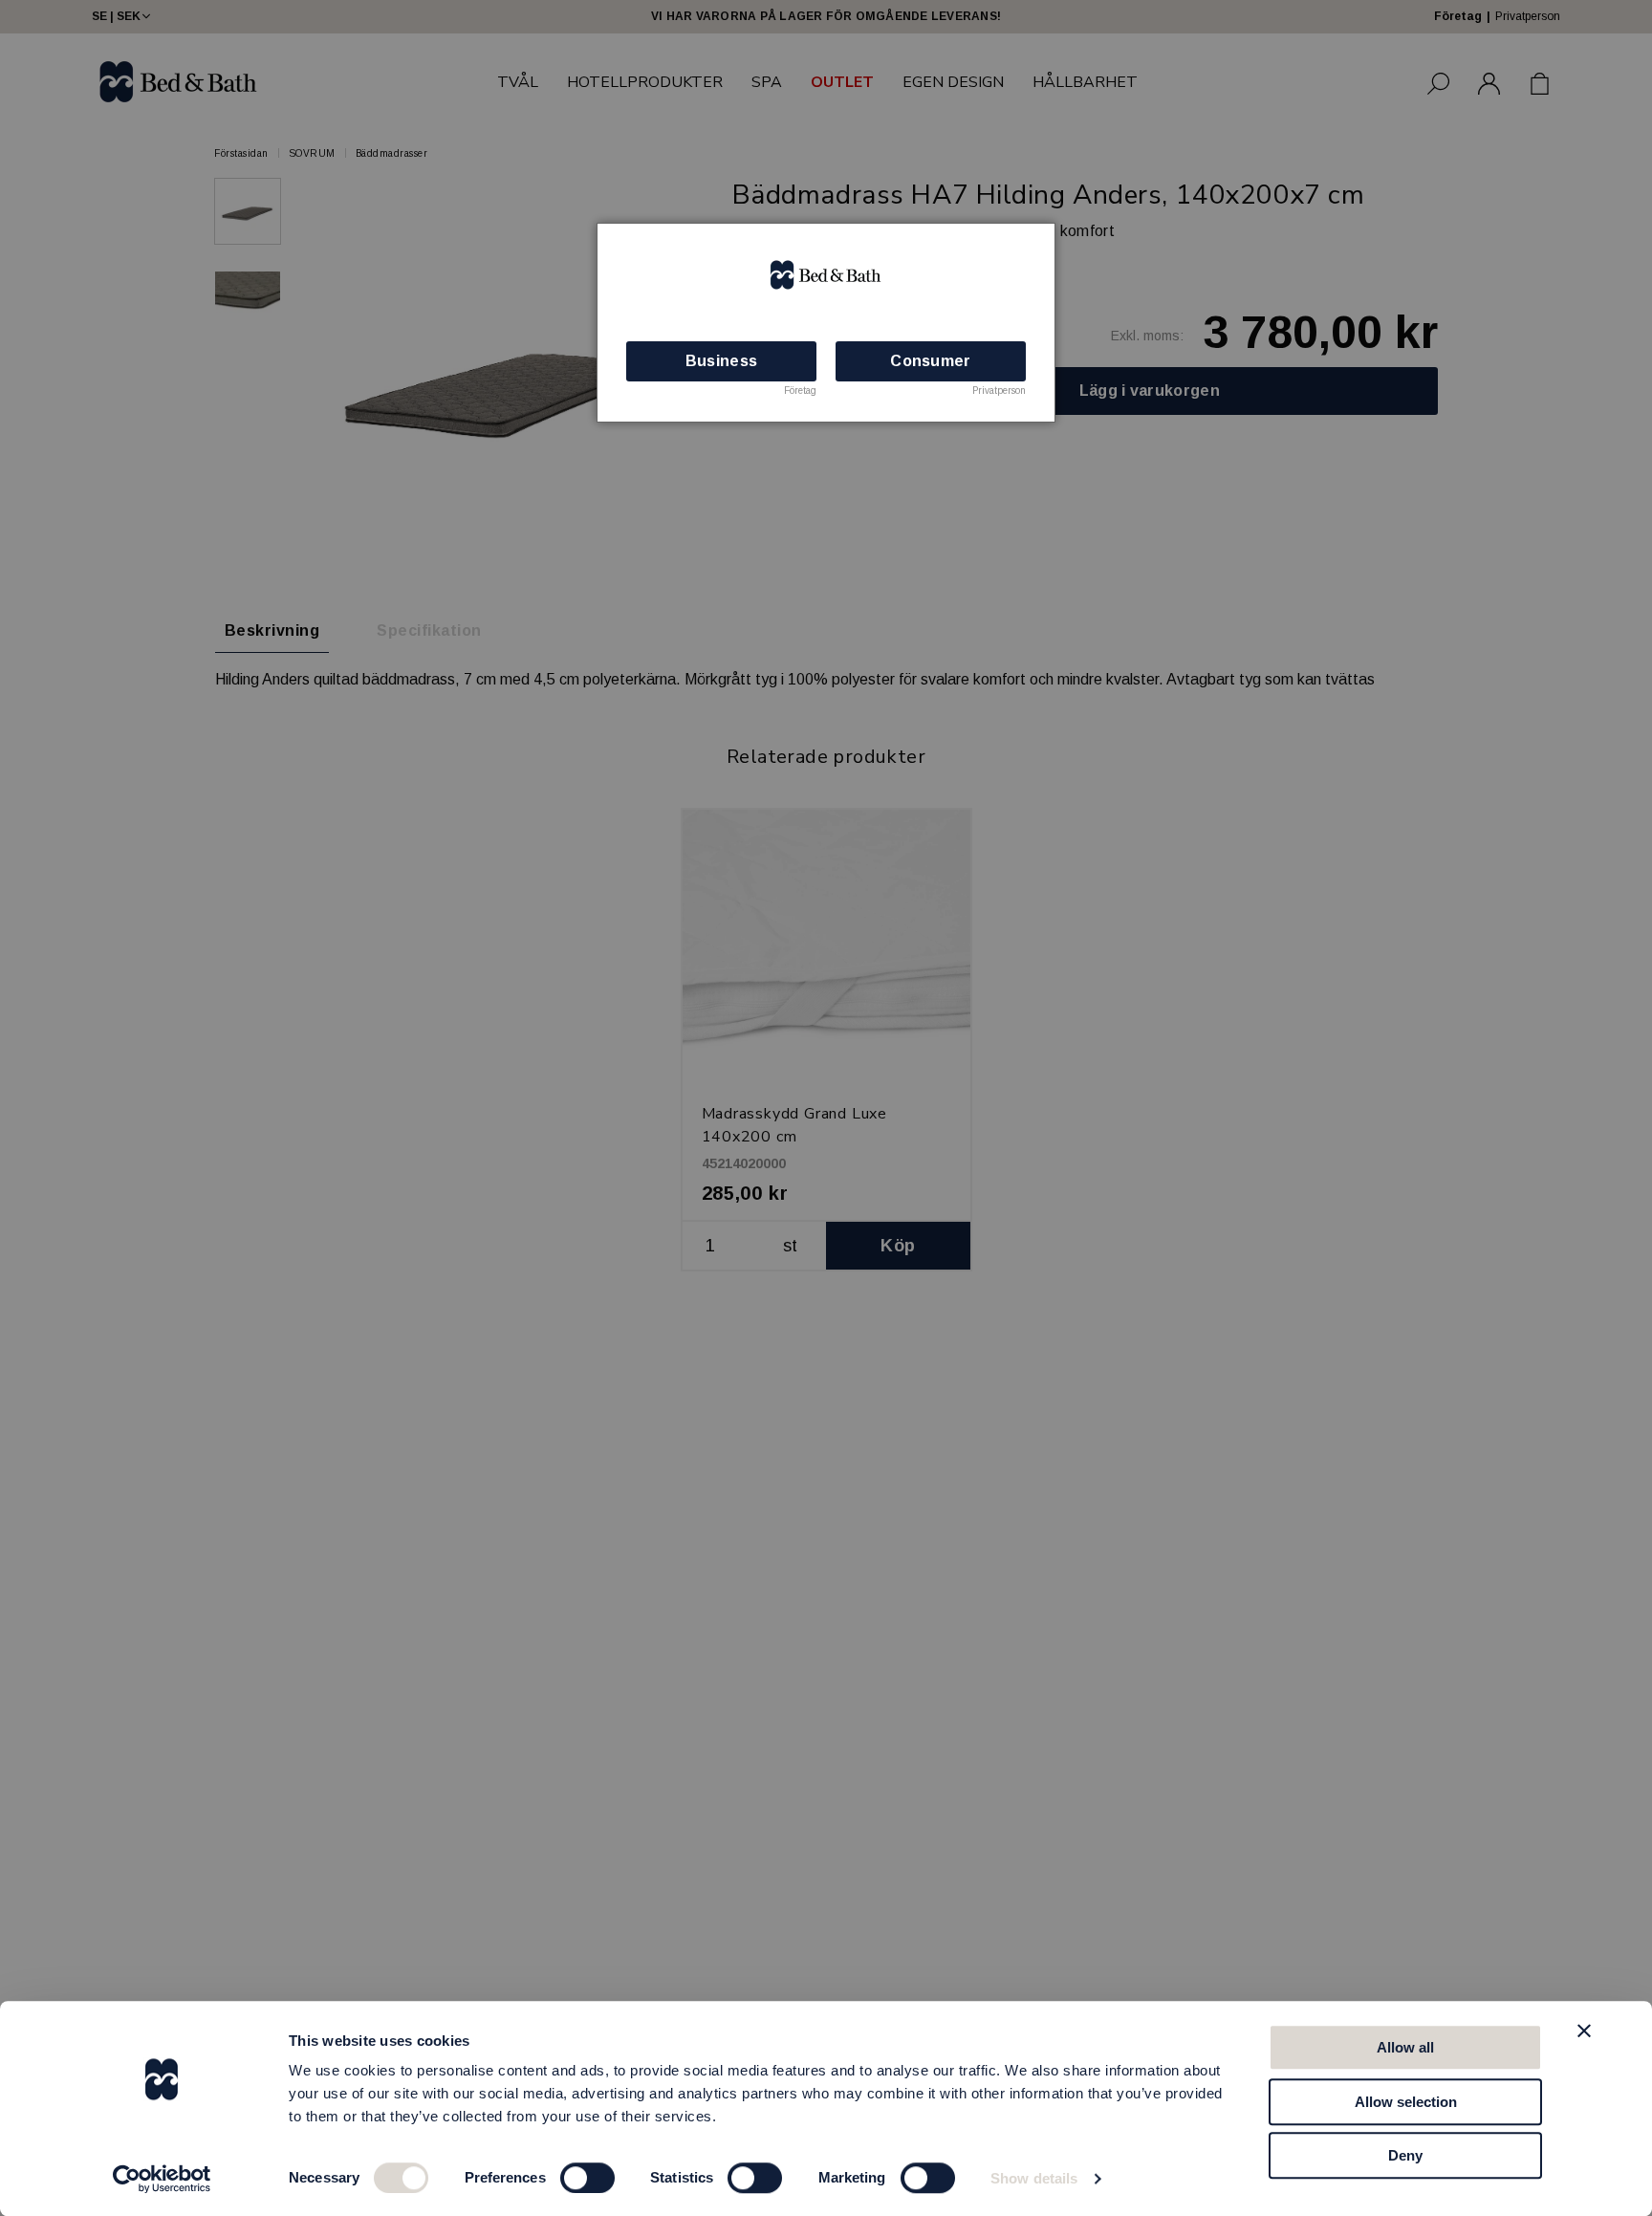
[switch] (587, 2178)
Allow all (1405, 2047)
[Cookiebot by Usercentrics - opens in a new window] (162, 2179)
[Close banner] (1584, 2031)
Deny (1405, 2155)
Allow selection (1406, 2102)
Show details (1034, 2178)
